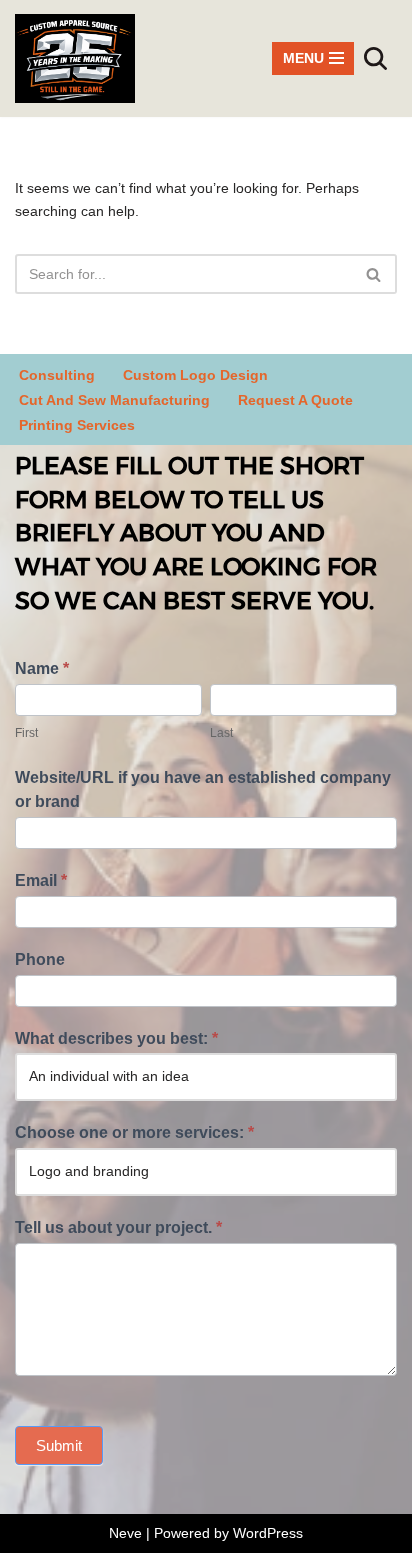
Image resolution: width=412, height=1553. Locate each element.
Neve (125, 1533)
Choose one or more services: (134, 1132)
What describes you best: (116, 1038)
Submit (59, 1445)
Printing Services (77, 425)
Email (41, 880)
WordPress (268, 1533)
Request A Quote (295, 400)
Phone (40, 959)
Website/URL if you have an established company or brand (203, 789)
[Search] (375, 58)
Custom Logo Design (195, 375)
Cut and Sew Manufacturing (114, 400)
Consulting (57, 375)
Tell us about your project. (118, 1227)
